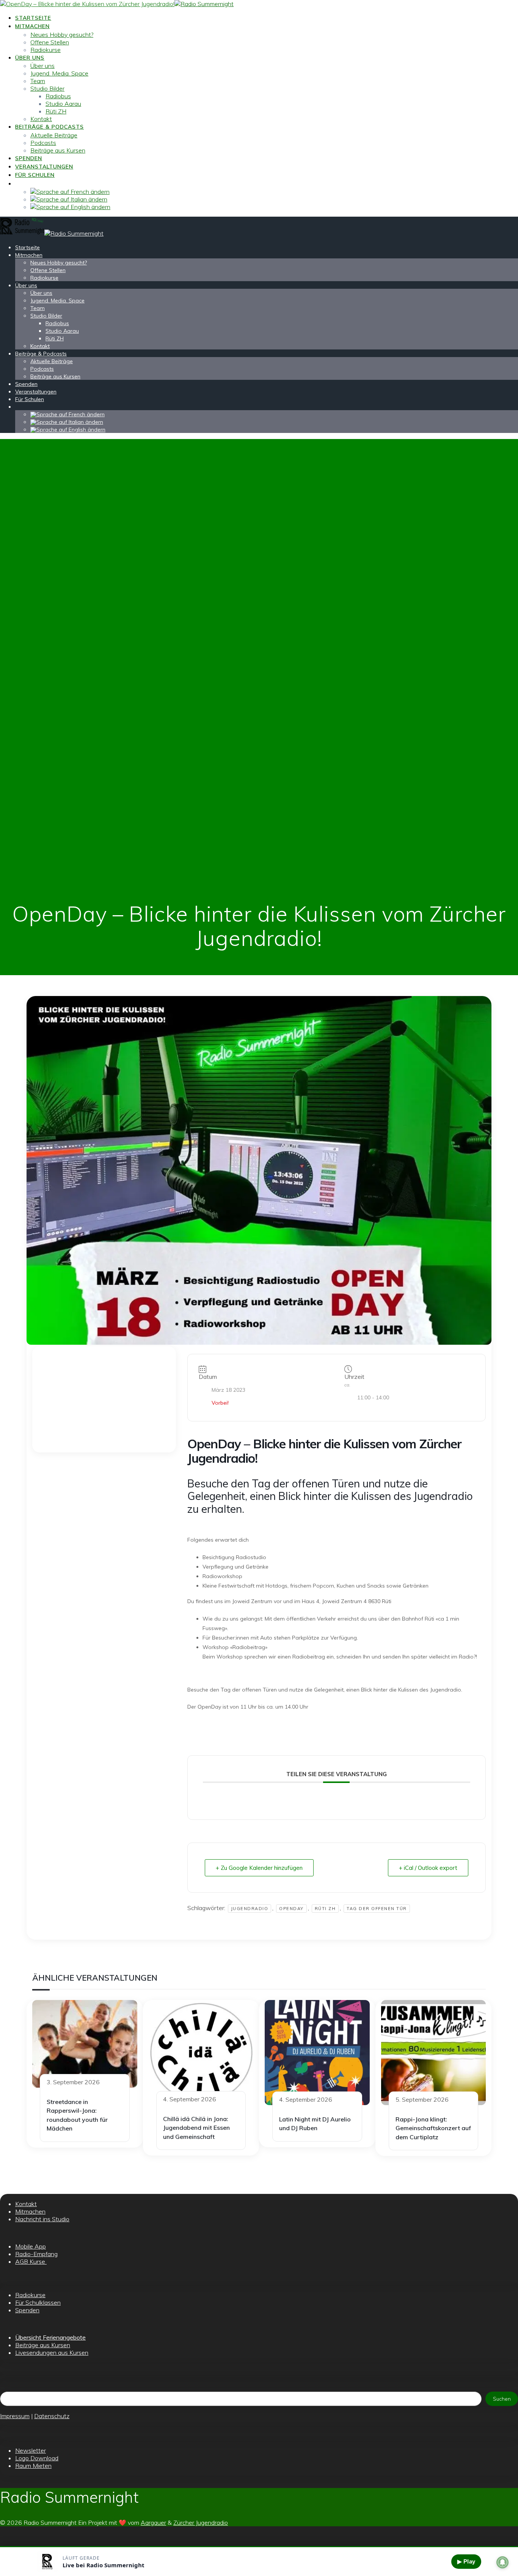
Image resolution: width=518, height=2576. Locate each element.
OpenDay (291, 1909)
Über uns (30, 58)
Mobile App (31, 2246)
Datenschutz (52, 2416)
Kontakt (41, 119)
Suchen (502, 2399)
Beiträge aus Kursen (58, 150)
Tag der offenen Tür (377, 1909)
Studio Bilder (47, 88)
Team (38, 81)
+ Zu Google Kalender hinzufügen (259, 1868)
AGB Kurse (31, 2261)
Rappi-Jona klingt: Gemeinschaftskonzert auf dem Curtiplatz (433, 2128)
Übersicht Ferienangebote (50, 2337)
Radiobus (58, 96)
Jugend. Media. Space (59, 73)
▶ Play (466, 2561)
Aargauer (153, 2522)
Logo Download (37, 2458)
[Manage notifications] (502, 2562)
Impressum (15, 2416)
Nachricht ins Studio (42, 2219)
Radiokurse (46, 50)
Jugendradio (250, 1909)
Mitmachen (32, 26)
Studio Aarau (63, 104)
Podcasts (43, 143)
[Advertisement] (104, 1399)
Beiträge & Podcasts (49, 127)
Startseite (33, 18)
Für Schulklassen (38, 2302)
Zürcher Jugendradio (201, 2522)
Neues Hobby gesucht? (62, 35)
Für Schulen (35, 175)
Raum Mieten (33, 2466)
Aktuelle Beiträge (54, 135)
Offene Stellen (50, 42)
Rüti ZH (56, 111)
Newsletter (31, 2450)
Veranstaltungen (44, 167)
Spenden (29, 158)
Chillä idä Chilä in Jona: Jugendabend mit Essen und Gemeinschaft (196, 2128)
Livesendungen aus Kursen (52, 2353)
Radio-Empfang (36, 2254)
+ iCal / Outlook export (428, 1868)
